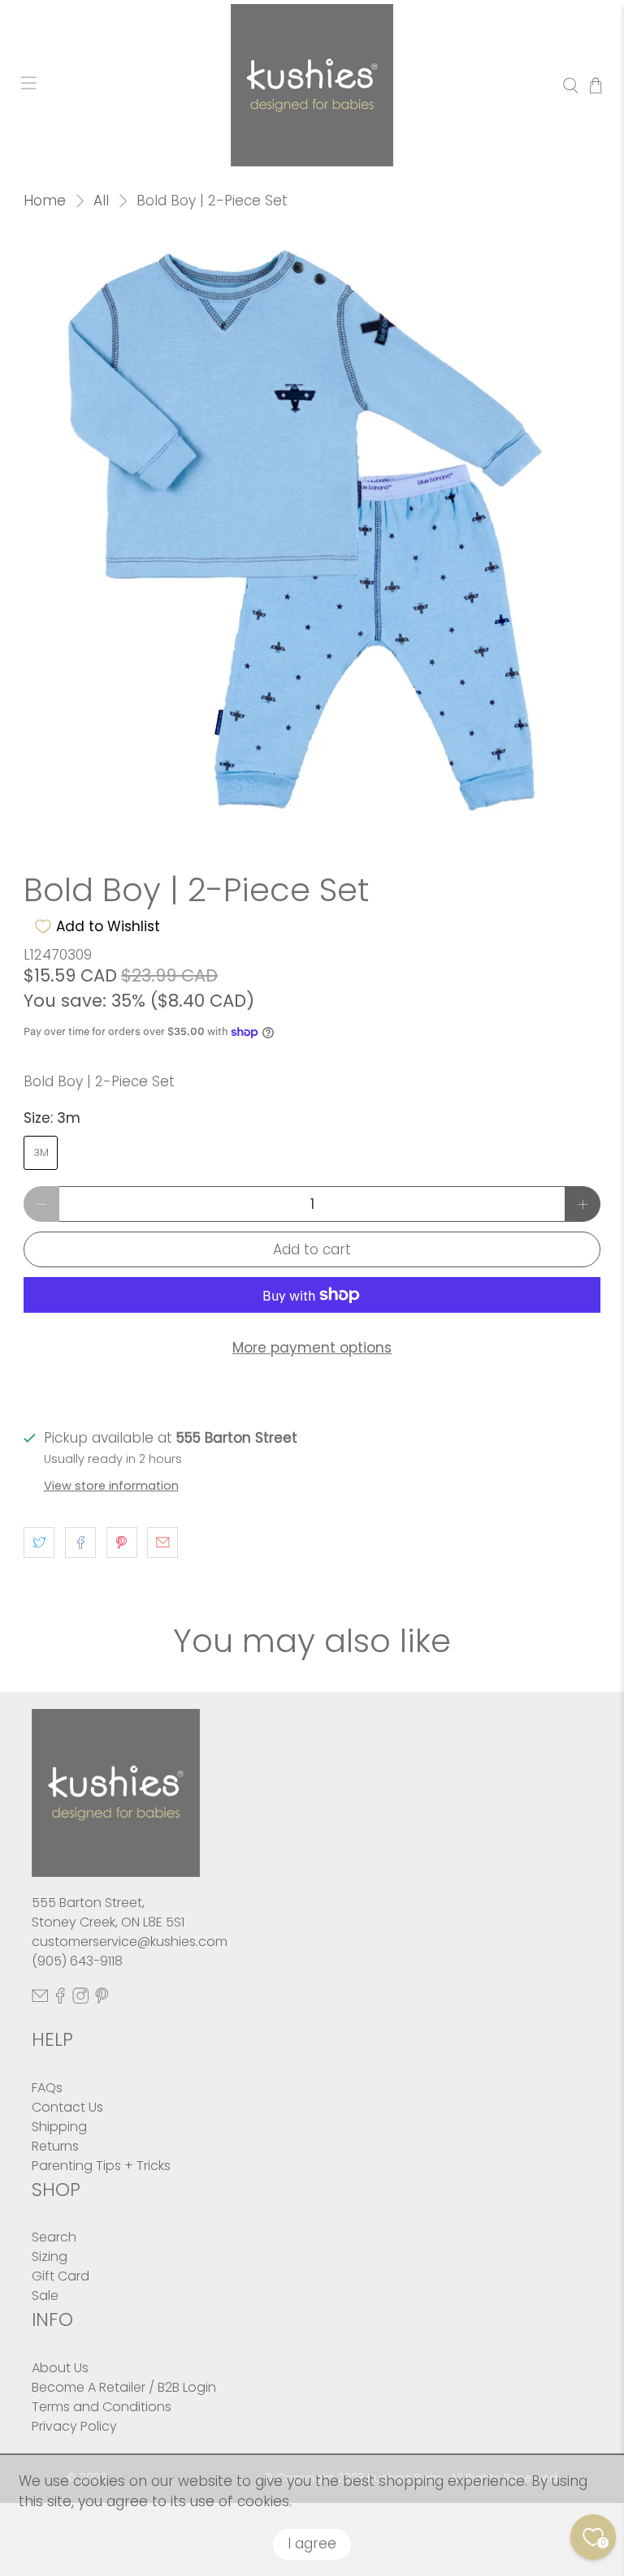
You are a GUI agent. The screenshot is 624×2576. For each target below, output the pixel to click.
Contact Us (67, 2107)
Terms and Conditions (102, 2407)
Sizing (50, 2257)
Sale (45, 2296)
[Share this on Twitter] (39, 1543)
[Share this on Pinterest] (122, 1543)
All (101, 201)
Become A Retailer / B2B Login (124, 2387)
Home (45, 201)
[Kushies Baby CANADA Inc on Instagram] (80, 1999)
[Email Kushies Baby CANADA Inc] (40, 1999)
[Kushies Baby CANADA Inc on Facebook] (60, 1999)
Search (54, 2237)
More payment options (312, 1348)
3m (41, 1152)
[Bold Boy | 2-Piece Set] (312, 535)
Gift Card (61, 2276)
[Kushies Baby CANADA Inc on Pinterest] (102, 1999)
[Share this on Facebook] (80, 1543)
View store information (111, 1486)
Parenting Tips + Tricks (101, 2166)
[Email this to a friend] (162, 1543)
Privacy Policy (74, 2426)
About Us (60, 2368)
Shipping (59, 2127)
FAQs (47, 2088)
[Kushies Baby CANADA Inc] (312, 85)
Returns (55, 2146)
